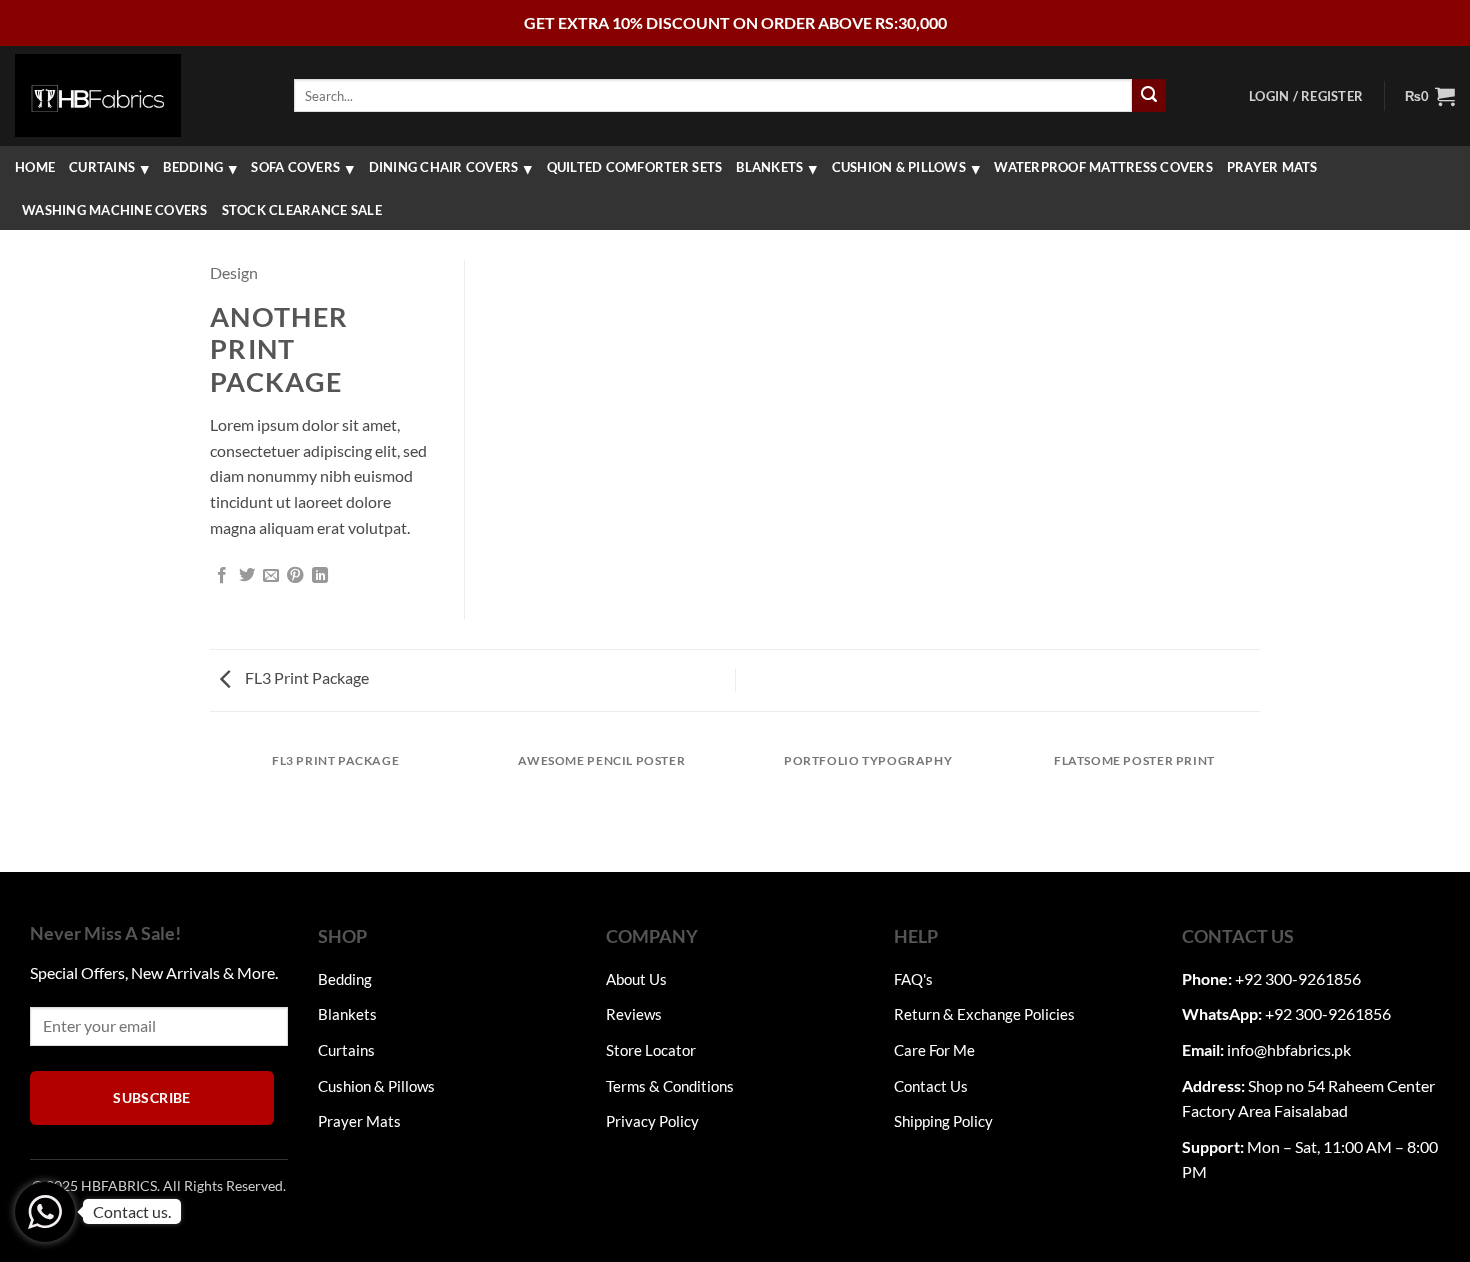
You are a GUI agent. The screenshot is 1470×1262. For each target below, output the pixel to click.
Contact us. (132, 1211)
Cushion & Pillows (899, 167)
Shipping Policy (943, 1121)
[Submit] (1149, 96)
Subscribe (152, 1097)
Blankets (769, 167)
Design (234, 272)
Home (35, 167)
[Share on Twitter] (247, 576)
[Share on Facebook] (222, 576)
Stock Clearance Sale (302, 210)
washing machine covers (115, 210)
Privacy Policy (652, 1121)
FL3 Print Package (305, 677)
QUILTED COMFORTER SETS (635, 167)
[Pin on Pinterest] (295, 576)
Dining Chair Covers (444, 167)
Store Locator (651, 1050)
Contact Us (931, 1086)
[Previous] (214, 805)
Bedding (193, 167)
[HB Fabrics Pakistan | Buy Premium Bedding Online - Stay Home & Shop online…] (98, 95)
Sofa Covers (295, 167)
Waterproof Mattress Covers (1103, 167)
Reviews (634, 1014)
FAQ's (913, 979)
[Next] (1257, 805)
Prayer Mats (1272, 167)
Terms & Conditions (670, 1086)
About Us (636, 979)
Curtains (102, 167)
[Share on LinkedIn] (320, 576)
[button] (1306, 96)
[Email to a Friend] (271, 576)
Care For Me (934, 1050)
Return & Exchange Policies (984, 1014)
